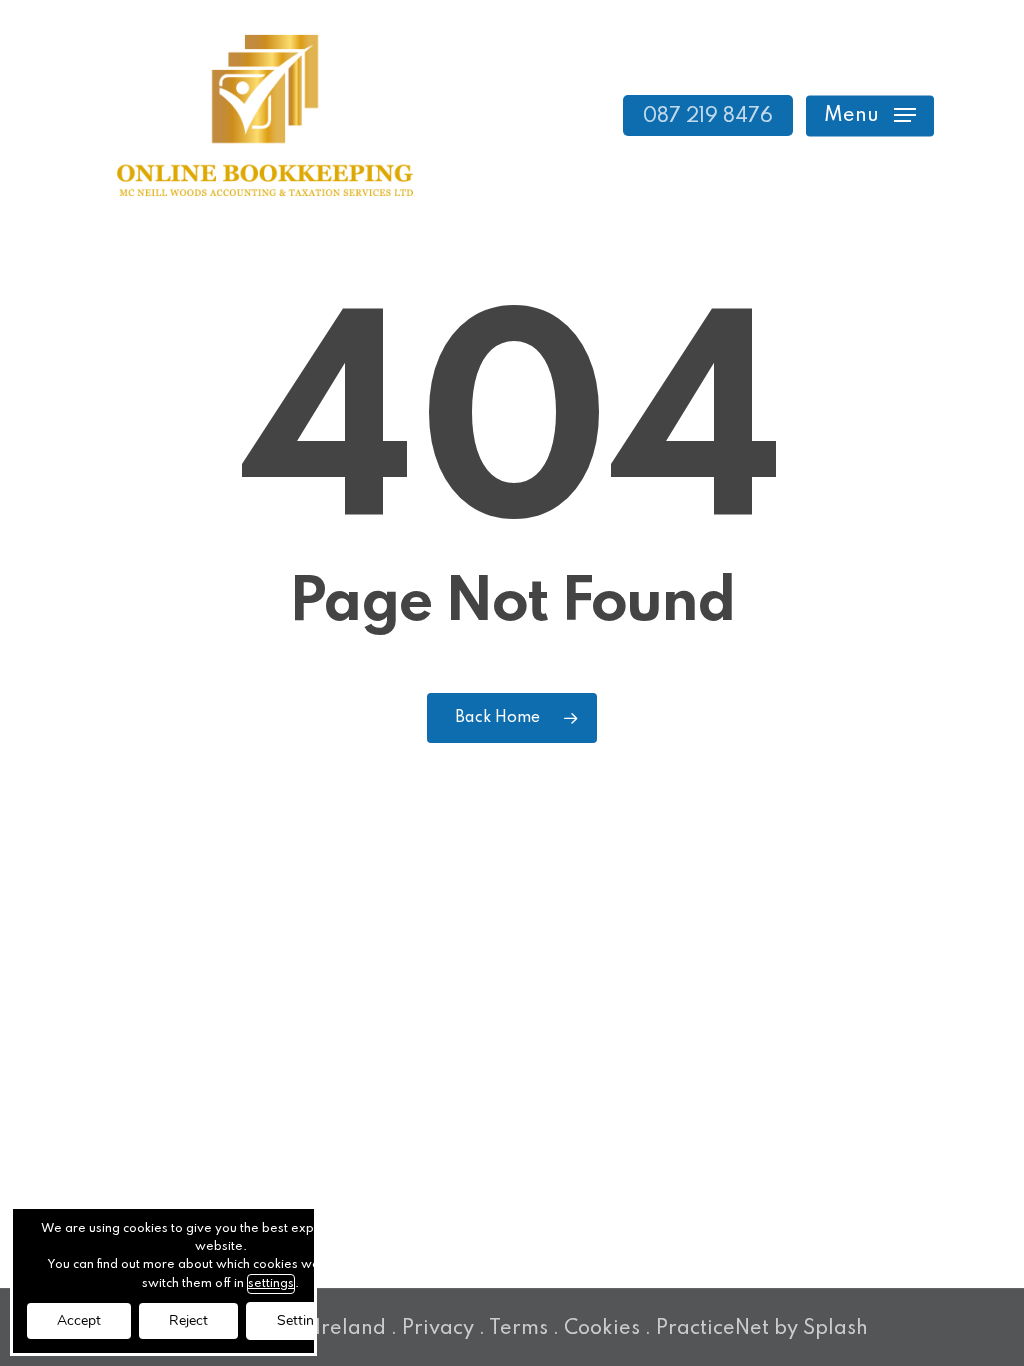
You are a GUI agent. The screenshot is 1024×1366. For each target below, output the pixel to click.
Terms (518, 1329)
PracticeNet (712, 1329)
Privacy (438, 1329)
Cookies (602, 1329)
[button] (870, 115)
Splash (835, 1329)
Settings (303, 1320)
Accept (79, 1320)
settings (271, 1284)
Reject (188, 1320)
